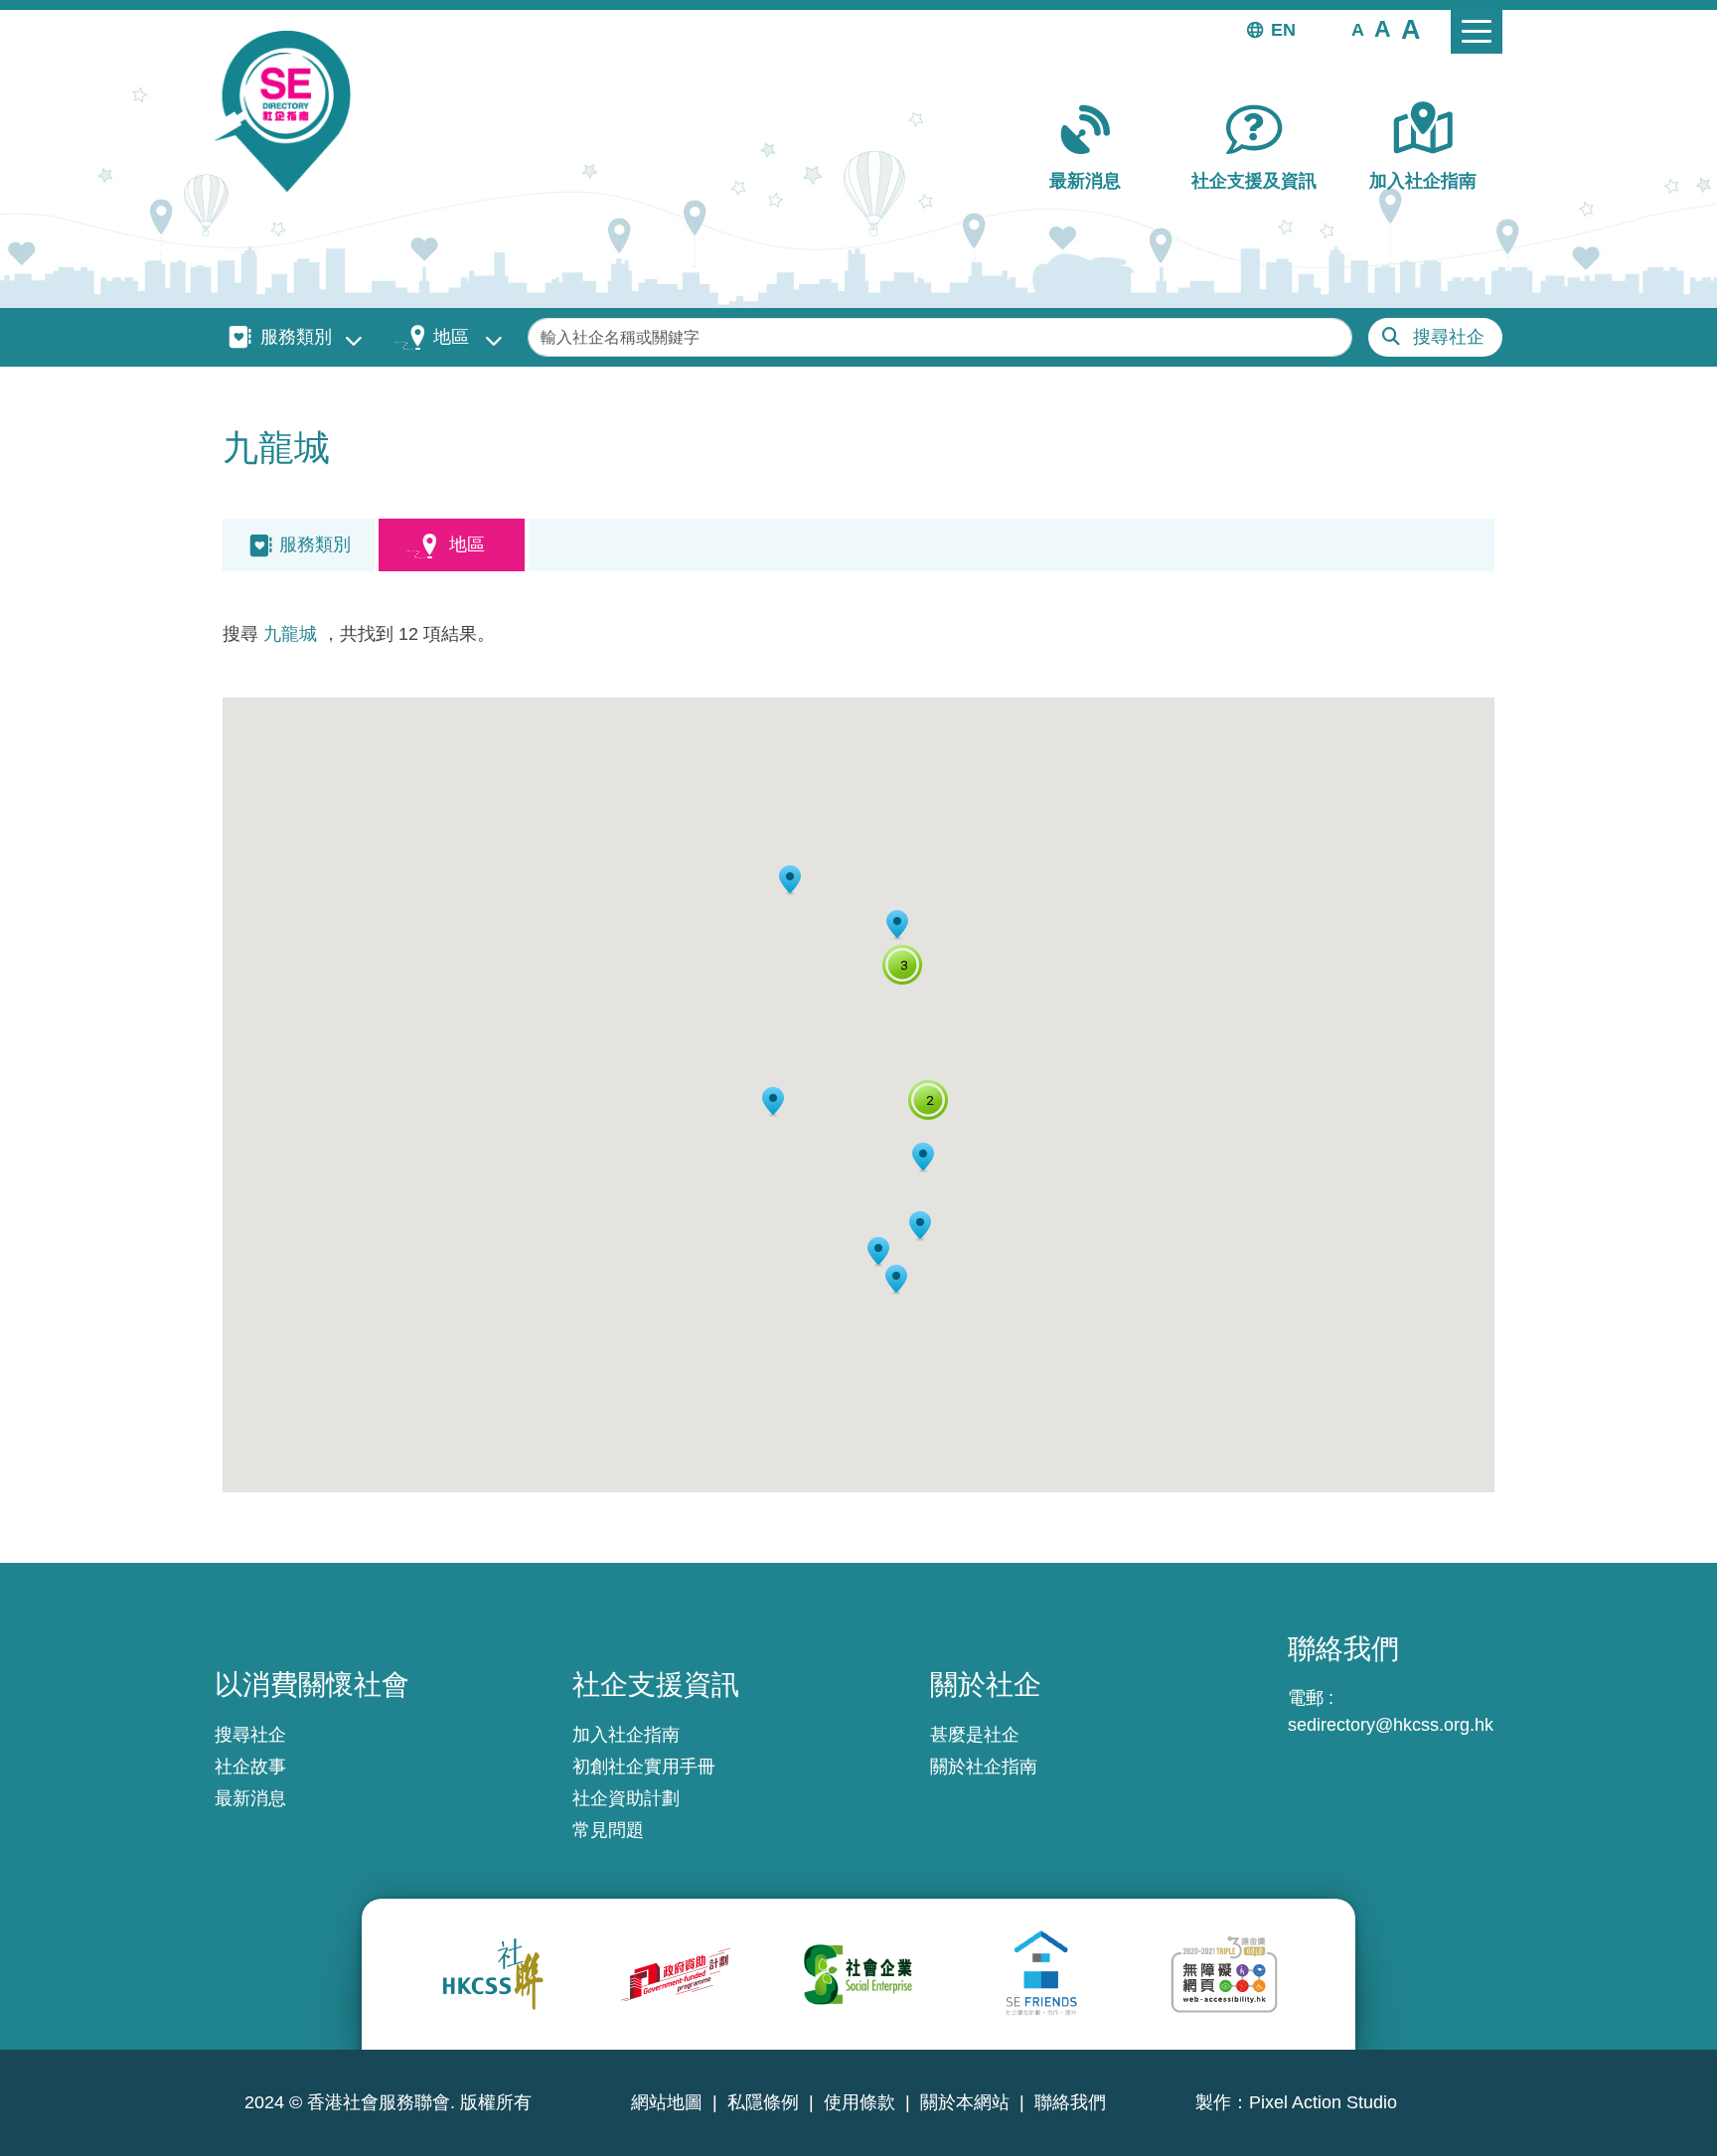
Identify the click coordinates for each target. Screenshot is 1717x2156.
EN (1283, 30)
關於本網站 (965, 2102)
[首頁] (291, 111)
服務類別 (296, 337)
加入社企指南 (1423, 181)
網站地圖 (667, 2102)
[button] (1358, 29)
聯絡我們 (1070, 2102)
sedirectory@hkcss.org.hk (1391, 1725)
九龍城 (290, 634)
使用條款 (859, 2102)
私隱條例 (763, 2102)
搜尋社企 (1449, 337)
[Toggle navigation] (1477, 32)
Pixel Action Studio (1323, 2102)
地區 (451, 337)
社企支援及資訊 (1254, 181)
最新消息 (1085, 181)
